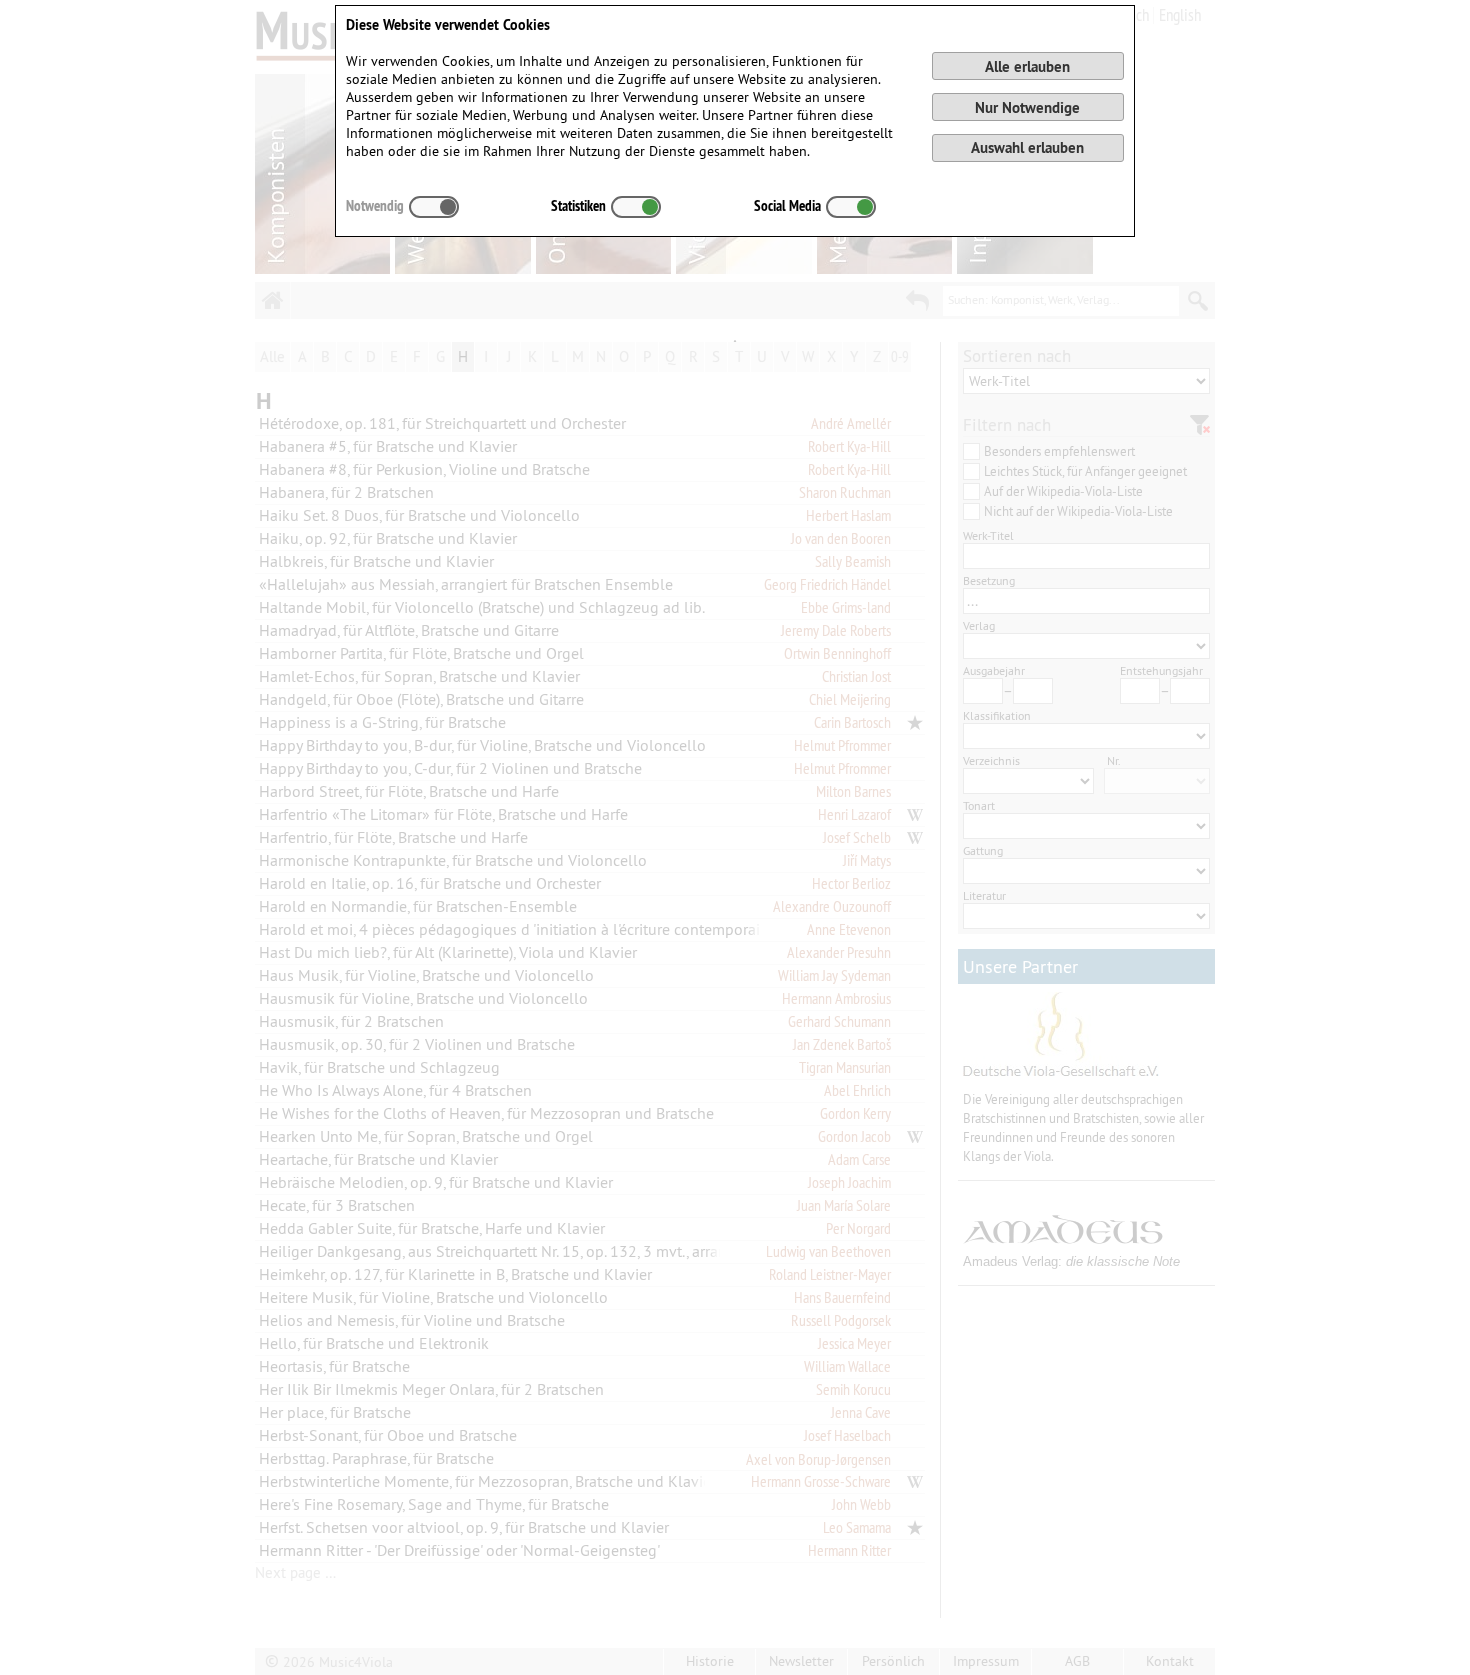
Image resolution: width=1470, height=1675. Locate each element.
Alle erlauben (1027, 66)
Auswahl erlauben (1027, 147)
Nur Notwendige (1027, 107)
